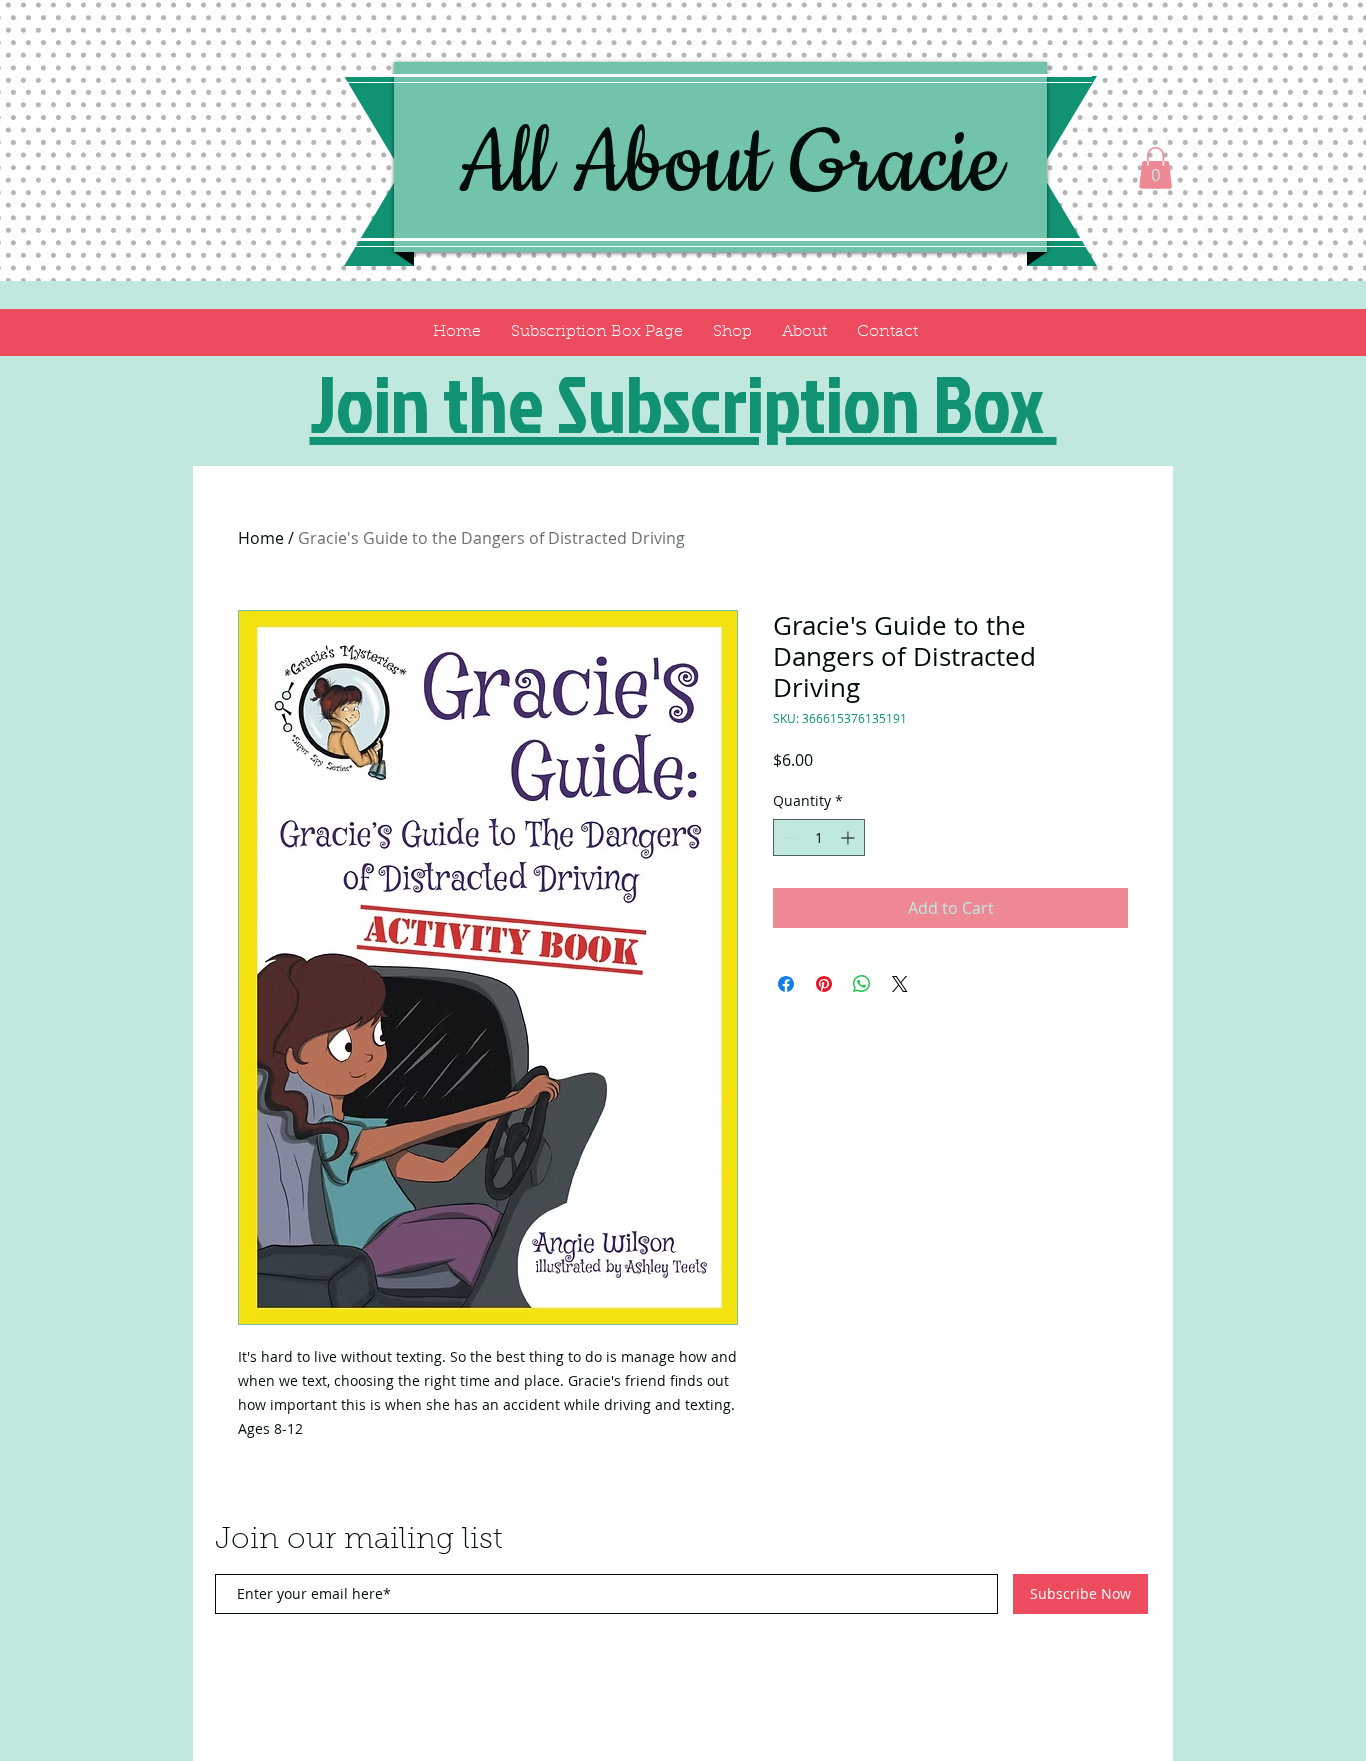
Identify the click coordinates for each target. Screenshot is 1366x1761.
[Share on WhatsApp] (862, 984)
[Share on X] (900, 984)
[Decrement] (788, 837)
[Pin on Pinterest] (824, 984)
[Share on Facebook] (786, 984)
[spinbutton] (819, 837)
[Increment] (849, 837)
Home (261, 538)
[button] (1155, 168)
